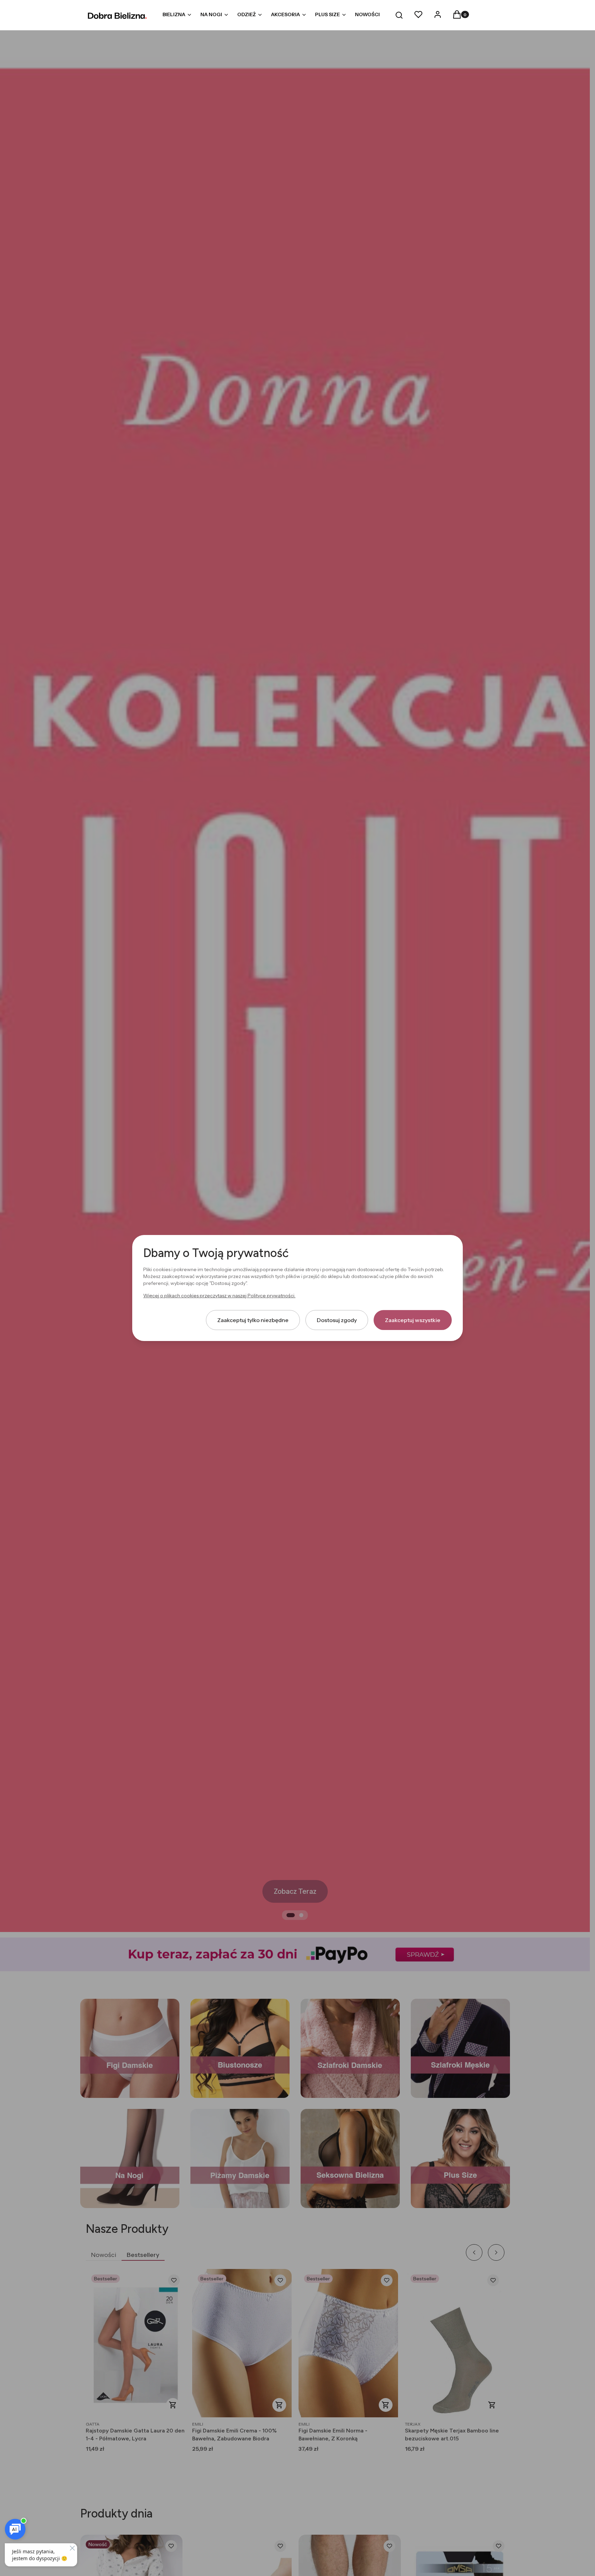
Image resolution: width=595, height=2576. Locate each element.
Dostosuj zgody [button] (337, 1320)
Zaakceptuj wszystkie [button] (413, 1320)
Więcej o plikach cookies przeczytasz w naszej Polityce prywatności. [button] (219, 1296)
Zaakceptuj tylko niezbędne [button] (253, 1320)
